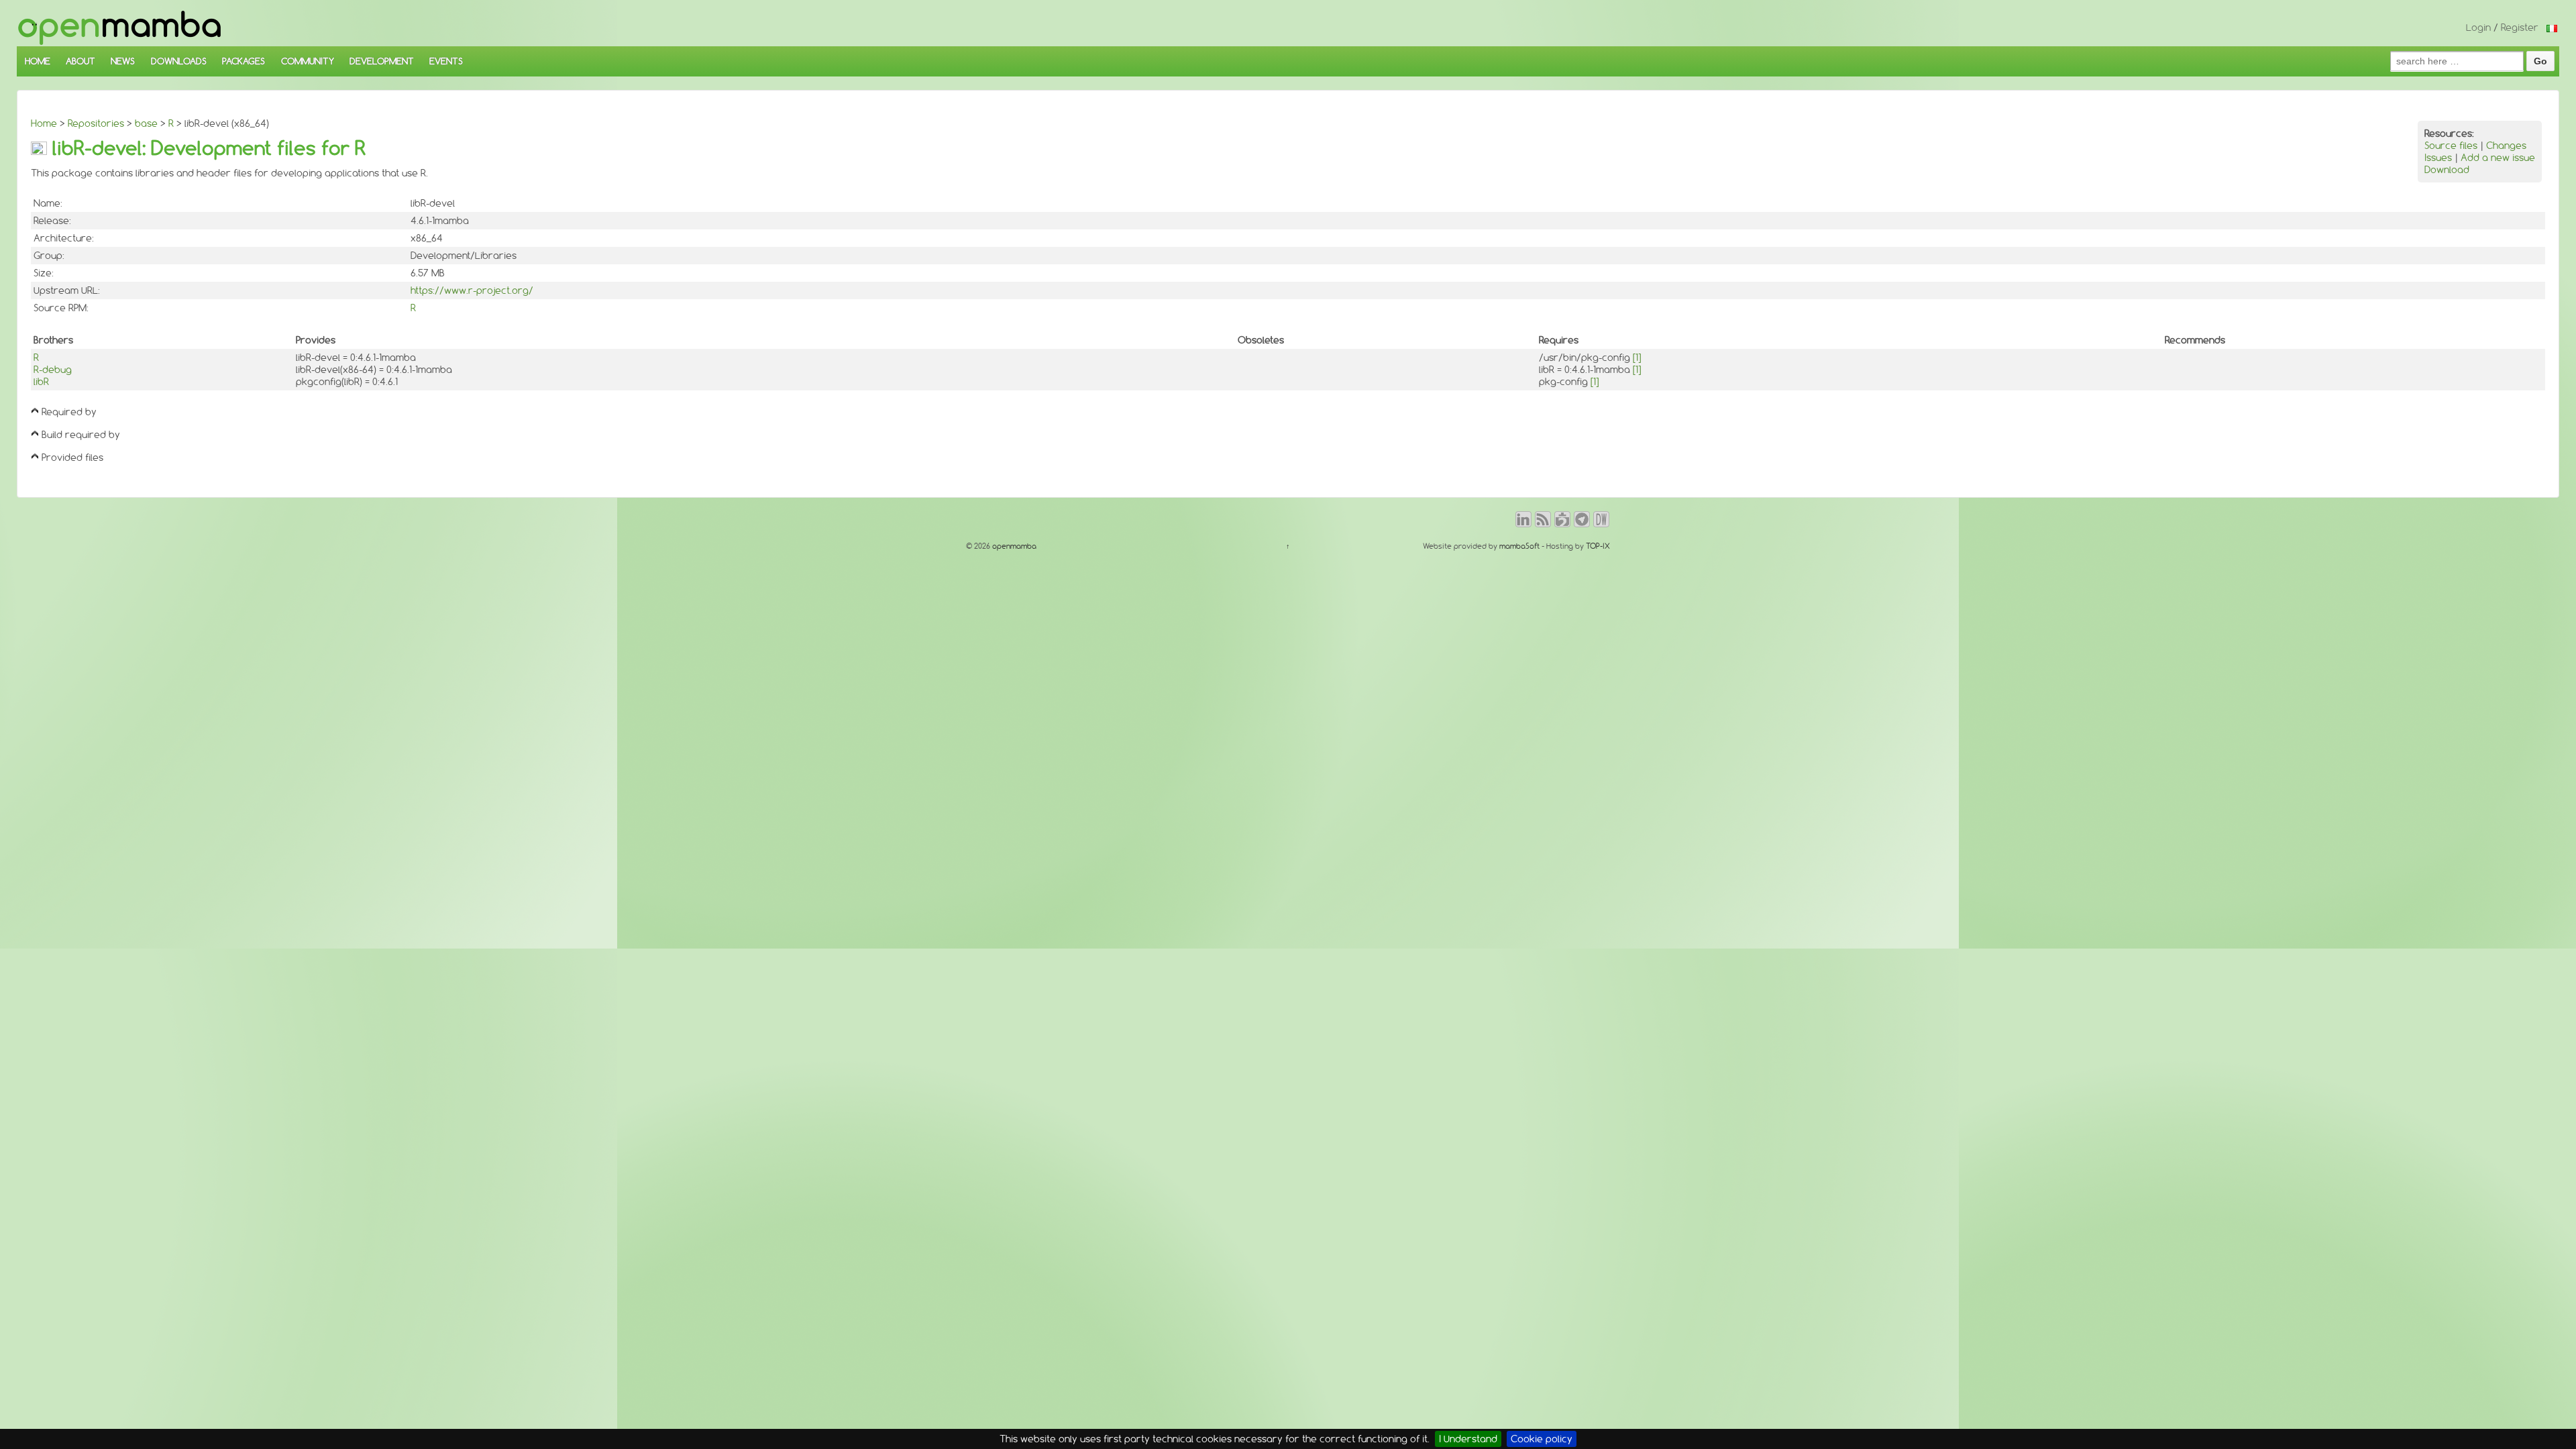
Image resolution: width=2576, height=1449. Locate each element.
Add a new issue (2498, 158)
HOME (38, 61)
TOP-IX (1598, 546)
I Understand (1468, 1439)
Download (2447, 170)
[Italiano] (2552, 28)
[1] (1637, 358)
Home (44, 123)
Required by (69, 412)
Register (2520, 28)
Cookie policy (1542, 1439)
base (146, 123)
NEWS (123, 61)
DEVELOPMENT (382, 61)
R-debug (53, 370)
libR (41, 382)
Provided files (72, 458)
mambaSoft (1519, 546)
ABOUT (80, 61)
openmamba (1013, 546)
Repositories (96, 123)
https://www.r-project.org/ (472, 290)
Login (2478, 28)
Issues (2438, 158)
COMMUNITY (308, 61)
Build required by (81, 435)
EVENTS (446, 61)
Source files (2451, 146)
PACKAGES (244, 61)
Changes (2506, 146)
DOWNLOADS (179, 61)
